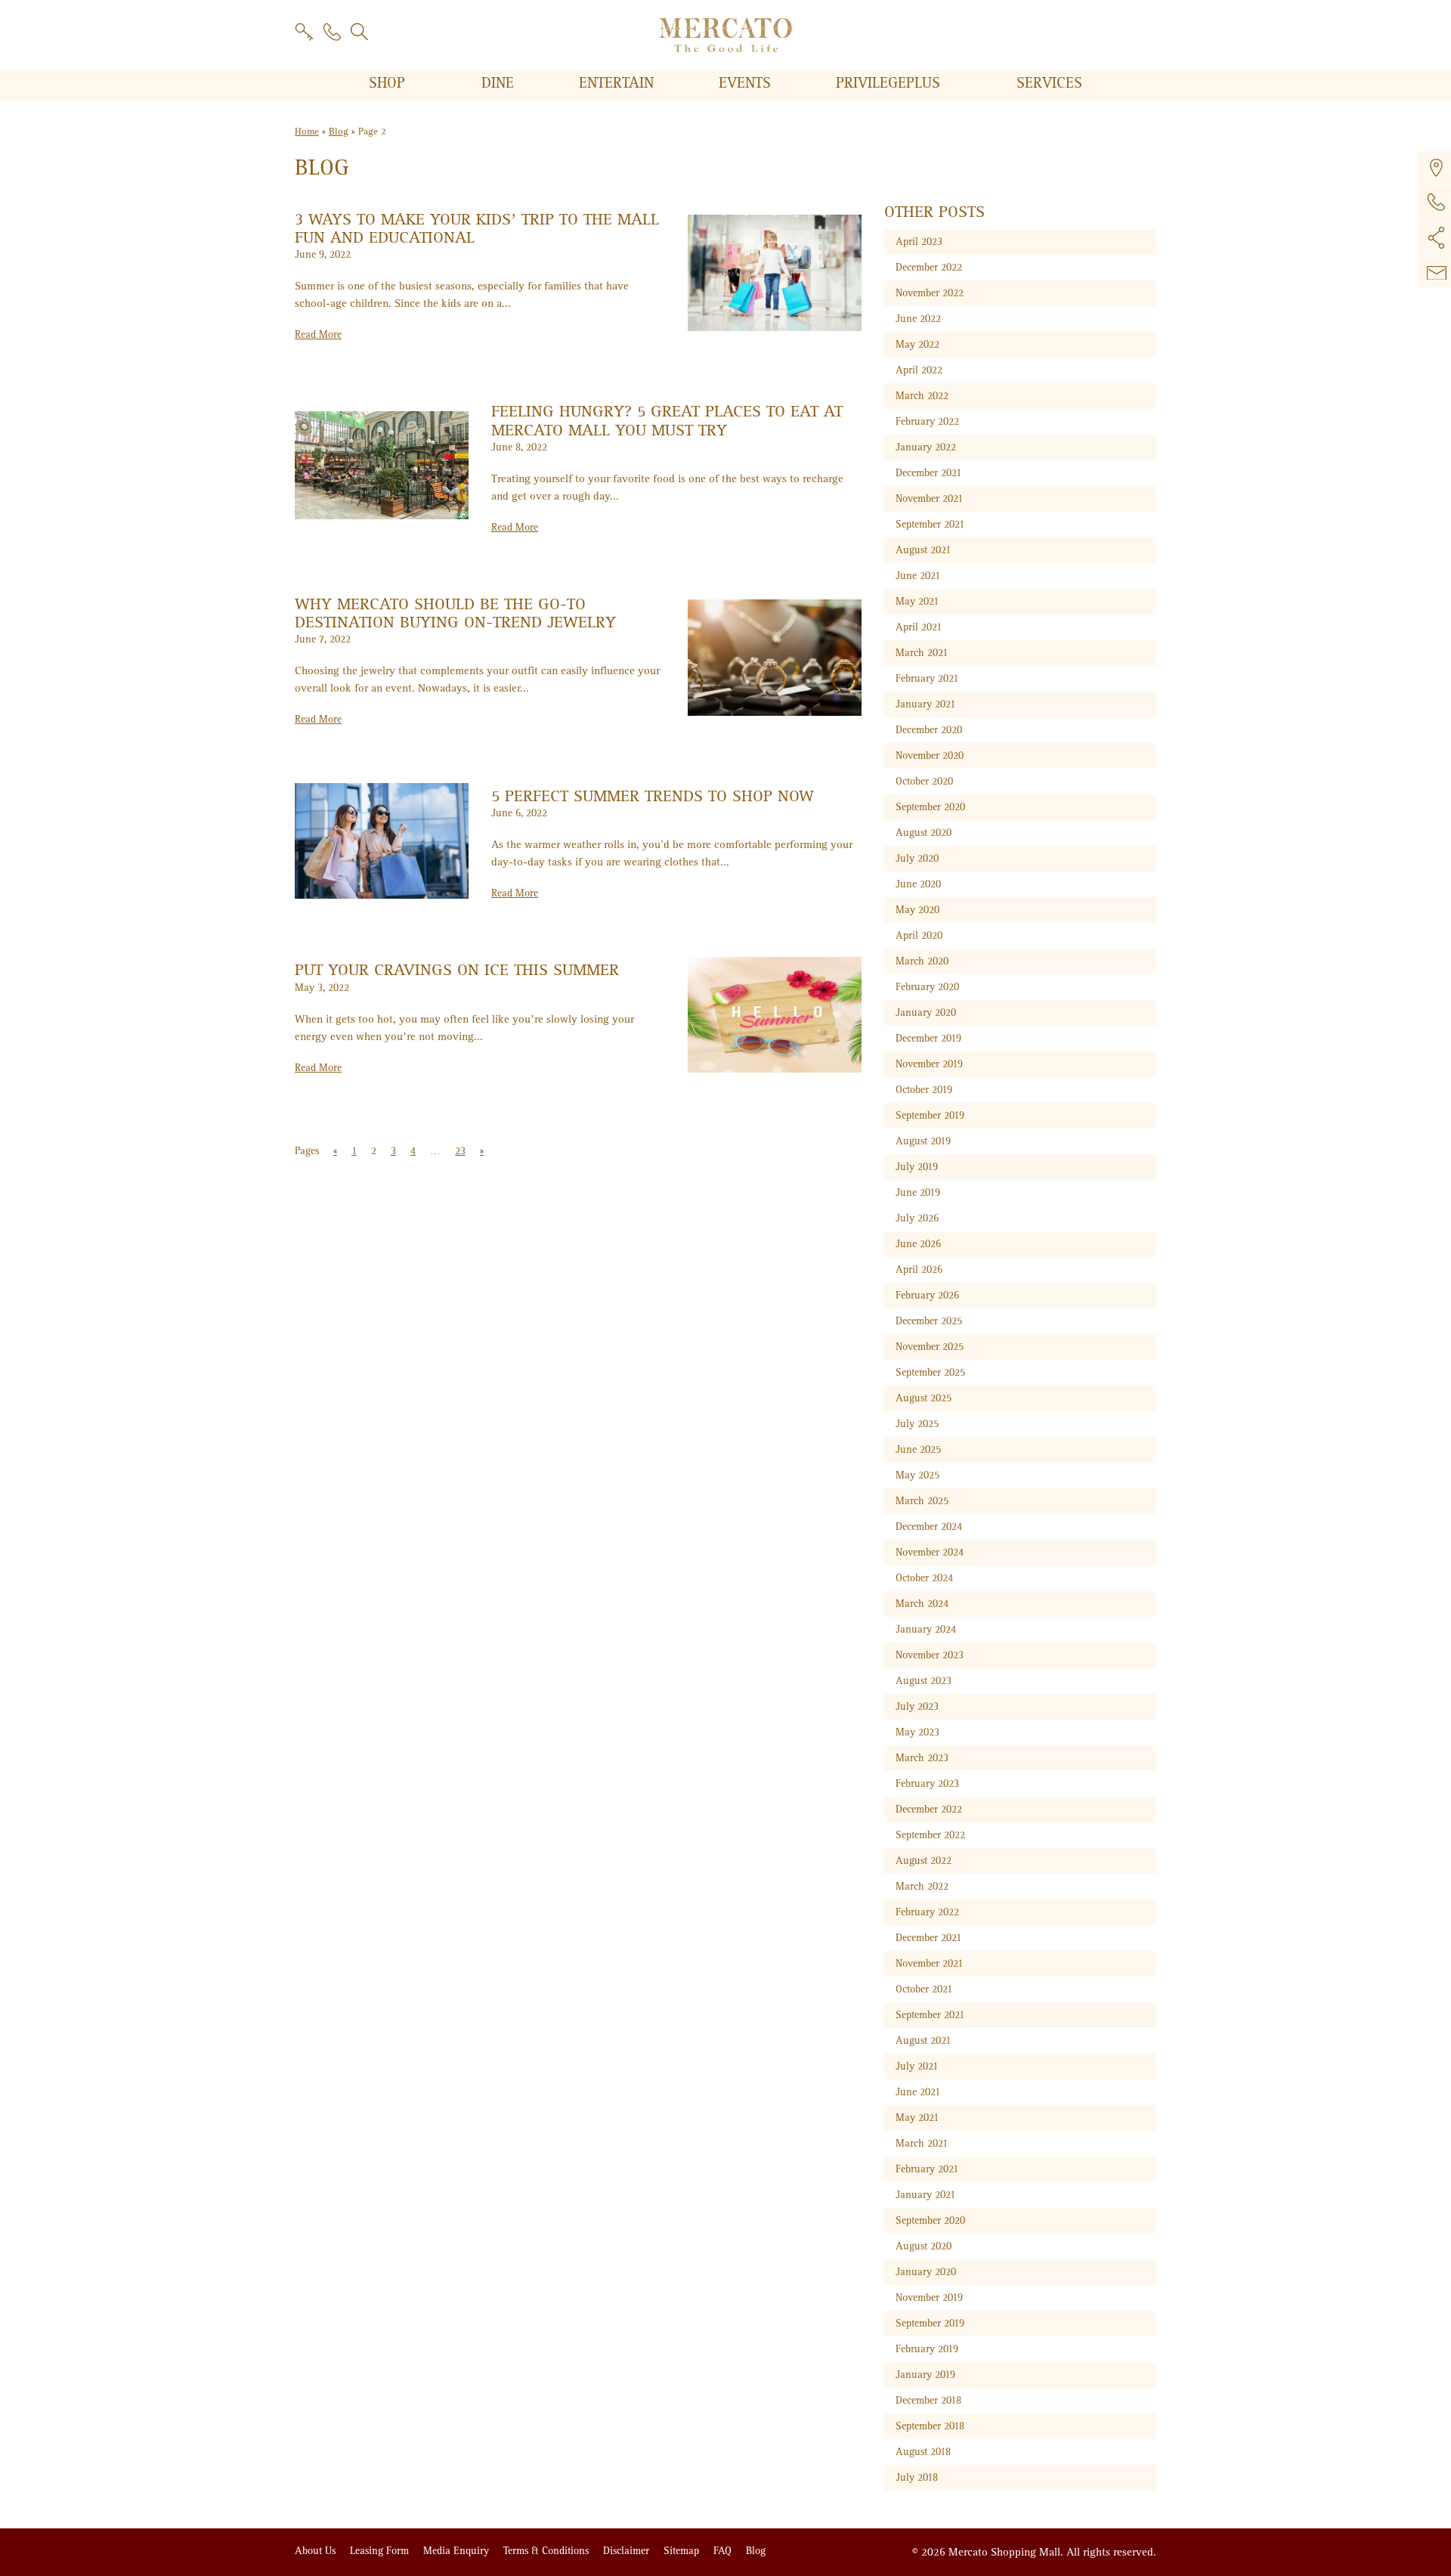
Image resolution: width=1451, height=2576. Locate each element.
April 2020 (919, 935)
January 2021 (925, 704)
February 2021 (927, 678)
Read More (318, 334)
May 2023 (917, 1732)
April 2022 (919, 370)
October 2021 (924, 1989)
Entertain (619, 83)
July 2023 (917, 1706)
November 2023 (930, 1655)
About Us (317, 2551)
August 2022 (924, 1861)
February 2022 (927, 421)
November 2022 (930, 293)
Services (1049, 83)
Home (307, 132)
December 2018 (928, 2400)
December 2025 (929, 1321)
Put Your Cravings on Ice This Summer (457, 970)
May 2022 (917, 344)
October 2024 (924, 1578)
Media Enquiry (458, 2551)
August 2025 (924, 1398)
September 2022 (930, 1835)
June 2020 (918, 884)
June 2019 (918, 1192)
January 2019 (925, 2375)
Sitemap (683, 2551)
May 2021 (917, 601)
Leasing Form (381, 2551)
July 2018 (917, 2477)
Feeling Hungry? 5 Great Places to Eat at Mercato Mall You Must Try (667, 421)
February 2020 (927, 987)
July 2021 (917, 2066)
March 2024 (922, 1604)
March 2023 (922, 1758)
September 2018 (930, 2426)
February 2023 (927, 1783)
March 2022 (922, 396)
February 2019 (927, 2349)
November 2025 (930, 1347)
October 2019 (924, 1090)
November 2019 (929, 1064)
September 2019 (930, 1115)
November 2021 (929, 498)
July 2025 (917, 1424)
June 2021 (918, 576)
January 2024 (926, 1629)
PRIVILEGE (888, 83)
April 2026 (919, 1269)
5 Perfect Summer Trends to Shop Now (653, 796)
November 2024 (930, 1552)
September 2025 (930, 1372)
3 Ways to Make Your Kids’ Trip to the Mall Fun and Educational (477, 229)
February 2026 (927, 1295)
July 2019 (917, 1167)
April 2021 (919, 627)
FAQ (724, 2551)
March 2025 (922, 1501)
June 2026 (918, 1244)
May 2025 (917, 1475)
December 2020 (929, 730)
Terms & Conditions (548, 2551)
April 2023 (919, 241)
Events (747, 83)
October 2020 (924, 781)
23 (460, 1151)
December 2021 (928, 473)
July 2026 (917, 1218)
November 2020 (930, 755)
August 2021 (923, 550)
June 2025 (918, 1449)
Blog (339, 132)
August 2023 (924, 1681)
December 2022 (929, 267)
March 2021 (922, 653)
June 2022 (918, 319)
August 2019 (923, 1141)
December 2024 (929, 1526)
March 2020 (922, 961)
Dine (500, 83)
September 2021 (930, 524)
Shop (389, 83)
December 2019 (928, 1038)
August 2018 (923, 2452)
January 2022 (926, 447)
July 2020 (917, 858)
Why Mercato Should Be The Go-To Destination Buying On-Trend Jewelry (455, 613)
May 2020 (917, 910)
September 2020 (930, 807)
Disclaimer (628, 2551)
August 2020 (924, 833)
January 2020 (926, 1012)
